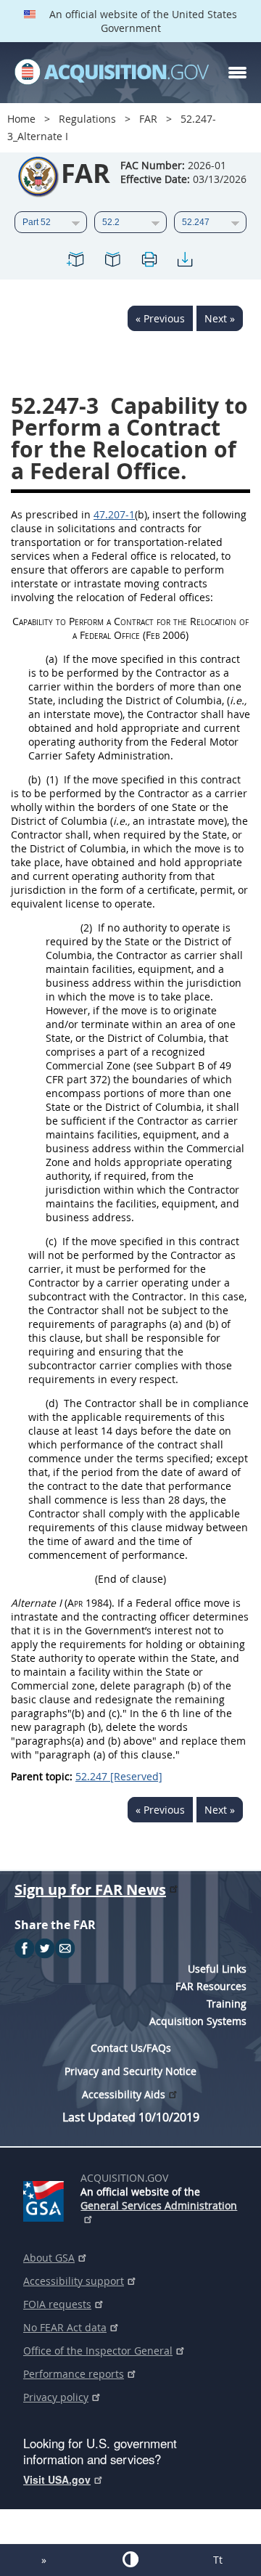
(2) (86, 928)
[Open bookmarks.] (112, 262)
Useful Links (217, 1969)
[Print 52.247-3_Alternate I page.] (149, 262)
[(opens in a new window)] (46, 2198)
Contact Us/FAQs (131, 2048)
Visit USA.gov (57, 2479)
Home (21, 119)
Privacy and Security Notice (130, 2071)
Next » (220, 318)
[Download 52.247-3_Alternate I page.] (185, 262)
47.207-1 (114, 514)
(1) (52, 779)
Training (227, 2004)
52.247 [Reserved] (119, 1776)
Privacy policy (56, 2397)
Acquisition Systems (198, 2021)
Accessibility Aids (124, 2094)
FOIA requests (57, 2304)
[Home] (112, 73)
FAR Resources (211, 1986)
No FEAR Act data (65, 2327)
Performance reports (74, 2374)
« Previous (160, 318)
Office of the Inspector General (98, 2351)
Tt (218, 2560)
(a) (51, 659)
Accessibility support (74, 2281)
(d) (52, 1403)
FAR (148, 119)
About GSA (49, 2258)
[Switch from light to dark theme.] (130, 2559)
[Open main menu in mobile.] (237, 73)
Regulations (87, 119)
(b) (34, 779)
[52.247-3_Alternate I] (76, 262)
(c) (51, 1241)
